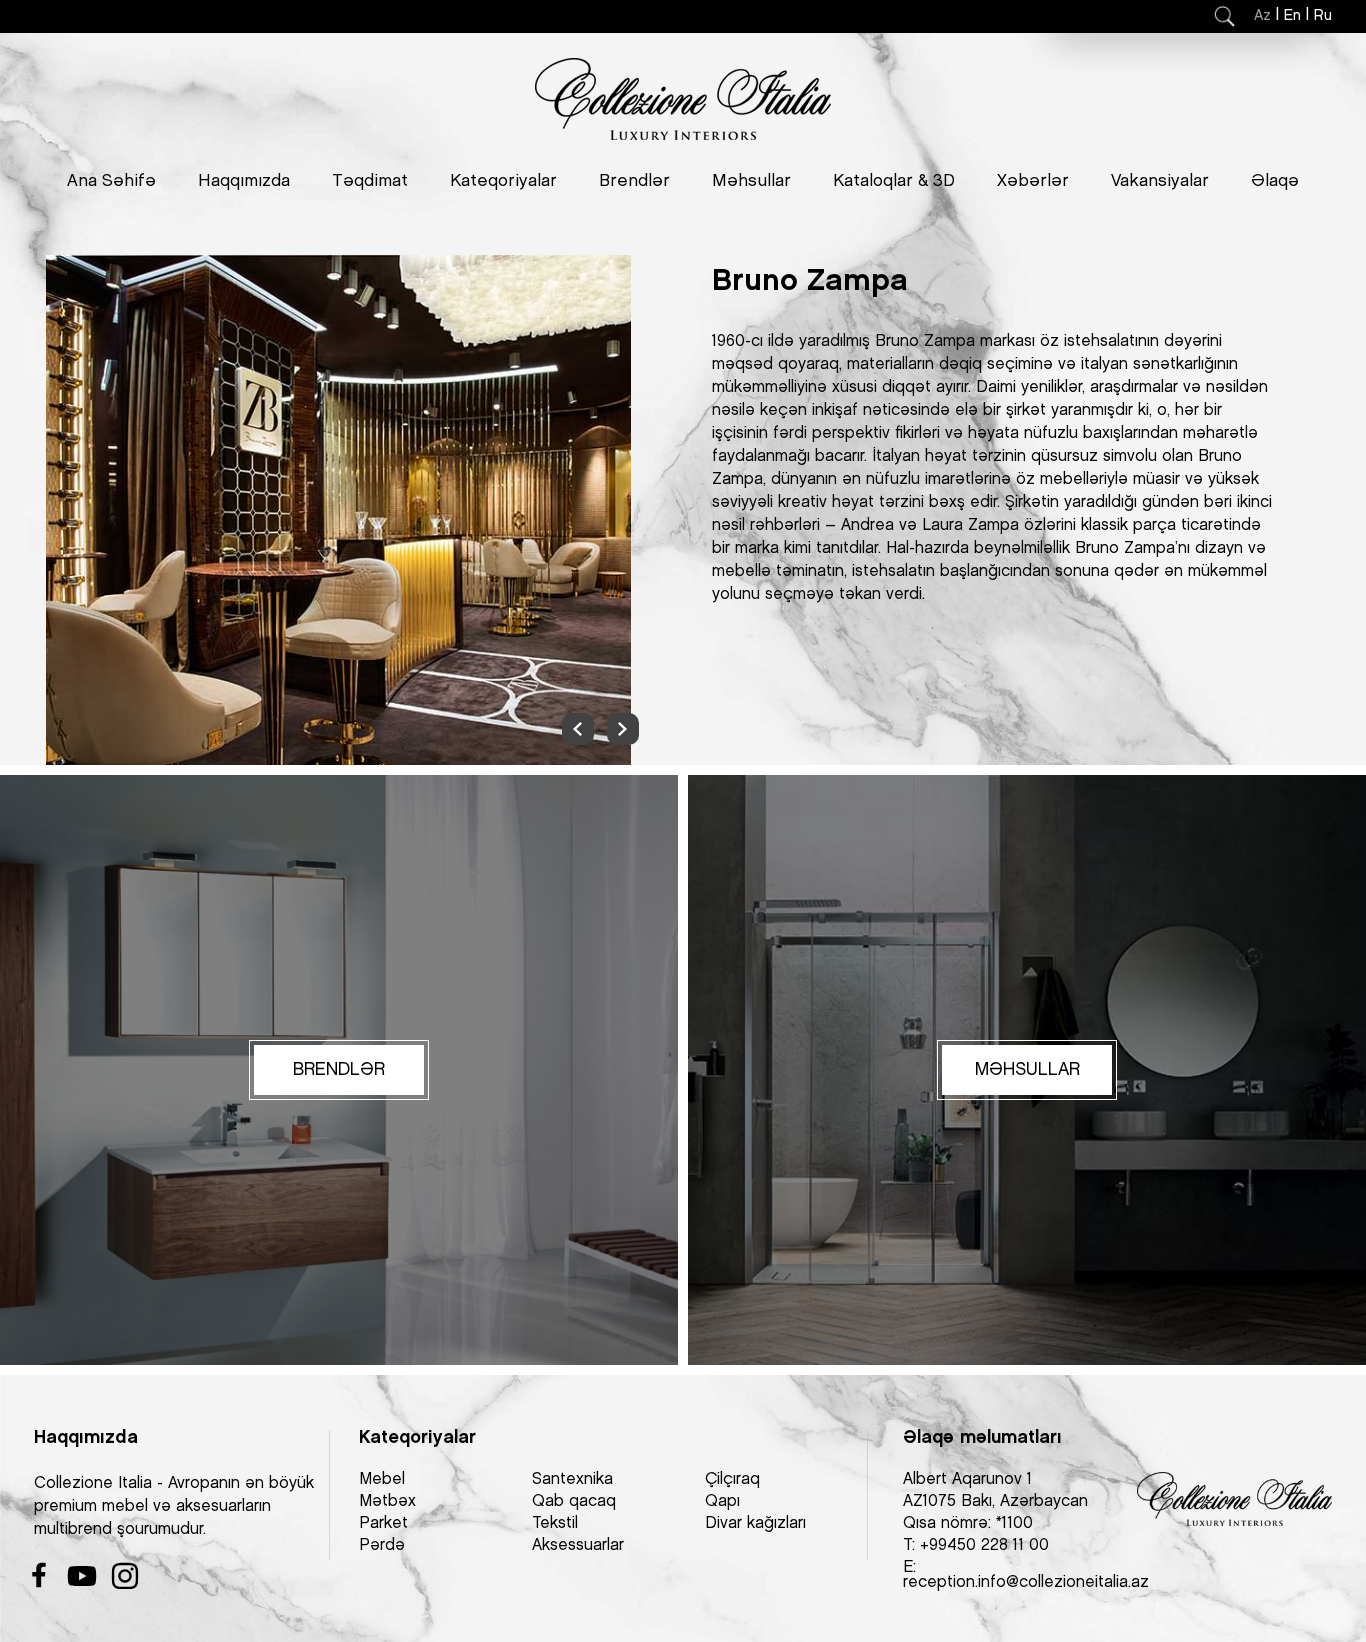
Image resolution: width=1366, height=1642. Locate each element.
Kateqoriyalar (503, 181)
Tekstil (555, 1523)
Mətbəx (387, 1501)
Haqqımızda (244, 181)
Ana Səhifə (111, 181)
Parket (383, 1523)
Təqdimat (370, 181)
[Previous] (578, 729)
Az (1262, 16)
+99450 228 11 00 (984, 1545)
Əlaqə (1275, 181)
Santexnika (572, 1479)
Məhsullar (751, 181)
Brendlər (634, 181)
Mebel (382, 1479)
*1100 (1014, 1523)
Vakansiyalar (1160, 181)
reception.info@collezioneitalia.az (1026, 1582)
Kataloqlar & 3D (894, 181)
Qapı (722, 1501)
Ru (1323, 16)
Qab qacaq (574, 1501)
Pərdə (382, 1545)
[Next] (623, 729)
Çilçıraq (732, 1479)
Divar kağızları (755, 1523)
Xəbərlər (1033, 181)
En (1292, 16)
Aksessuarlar (578, 1545)
